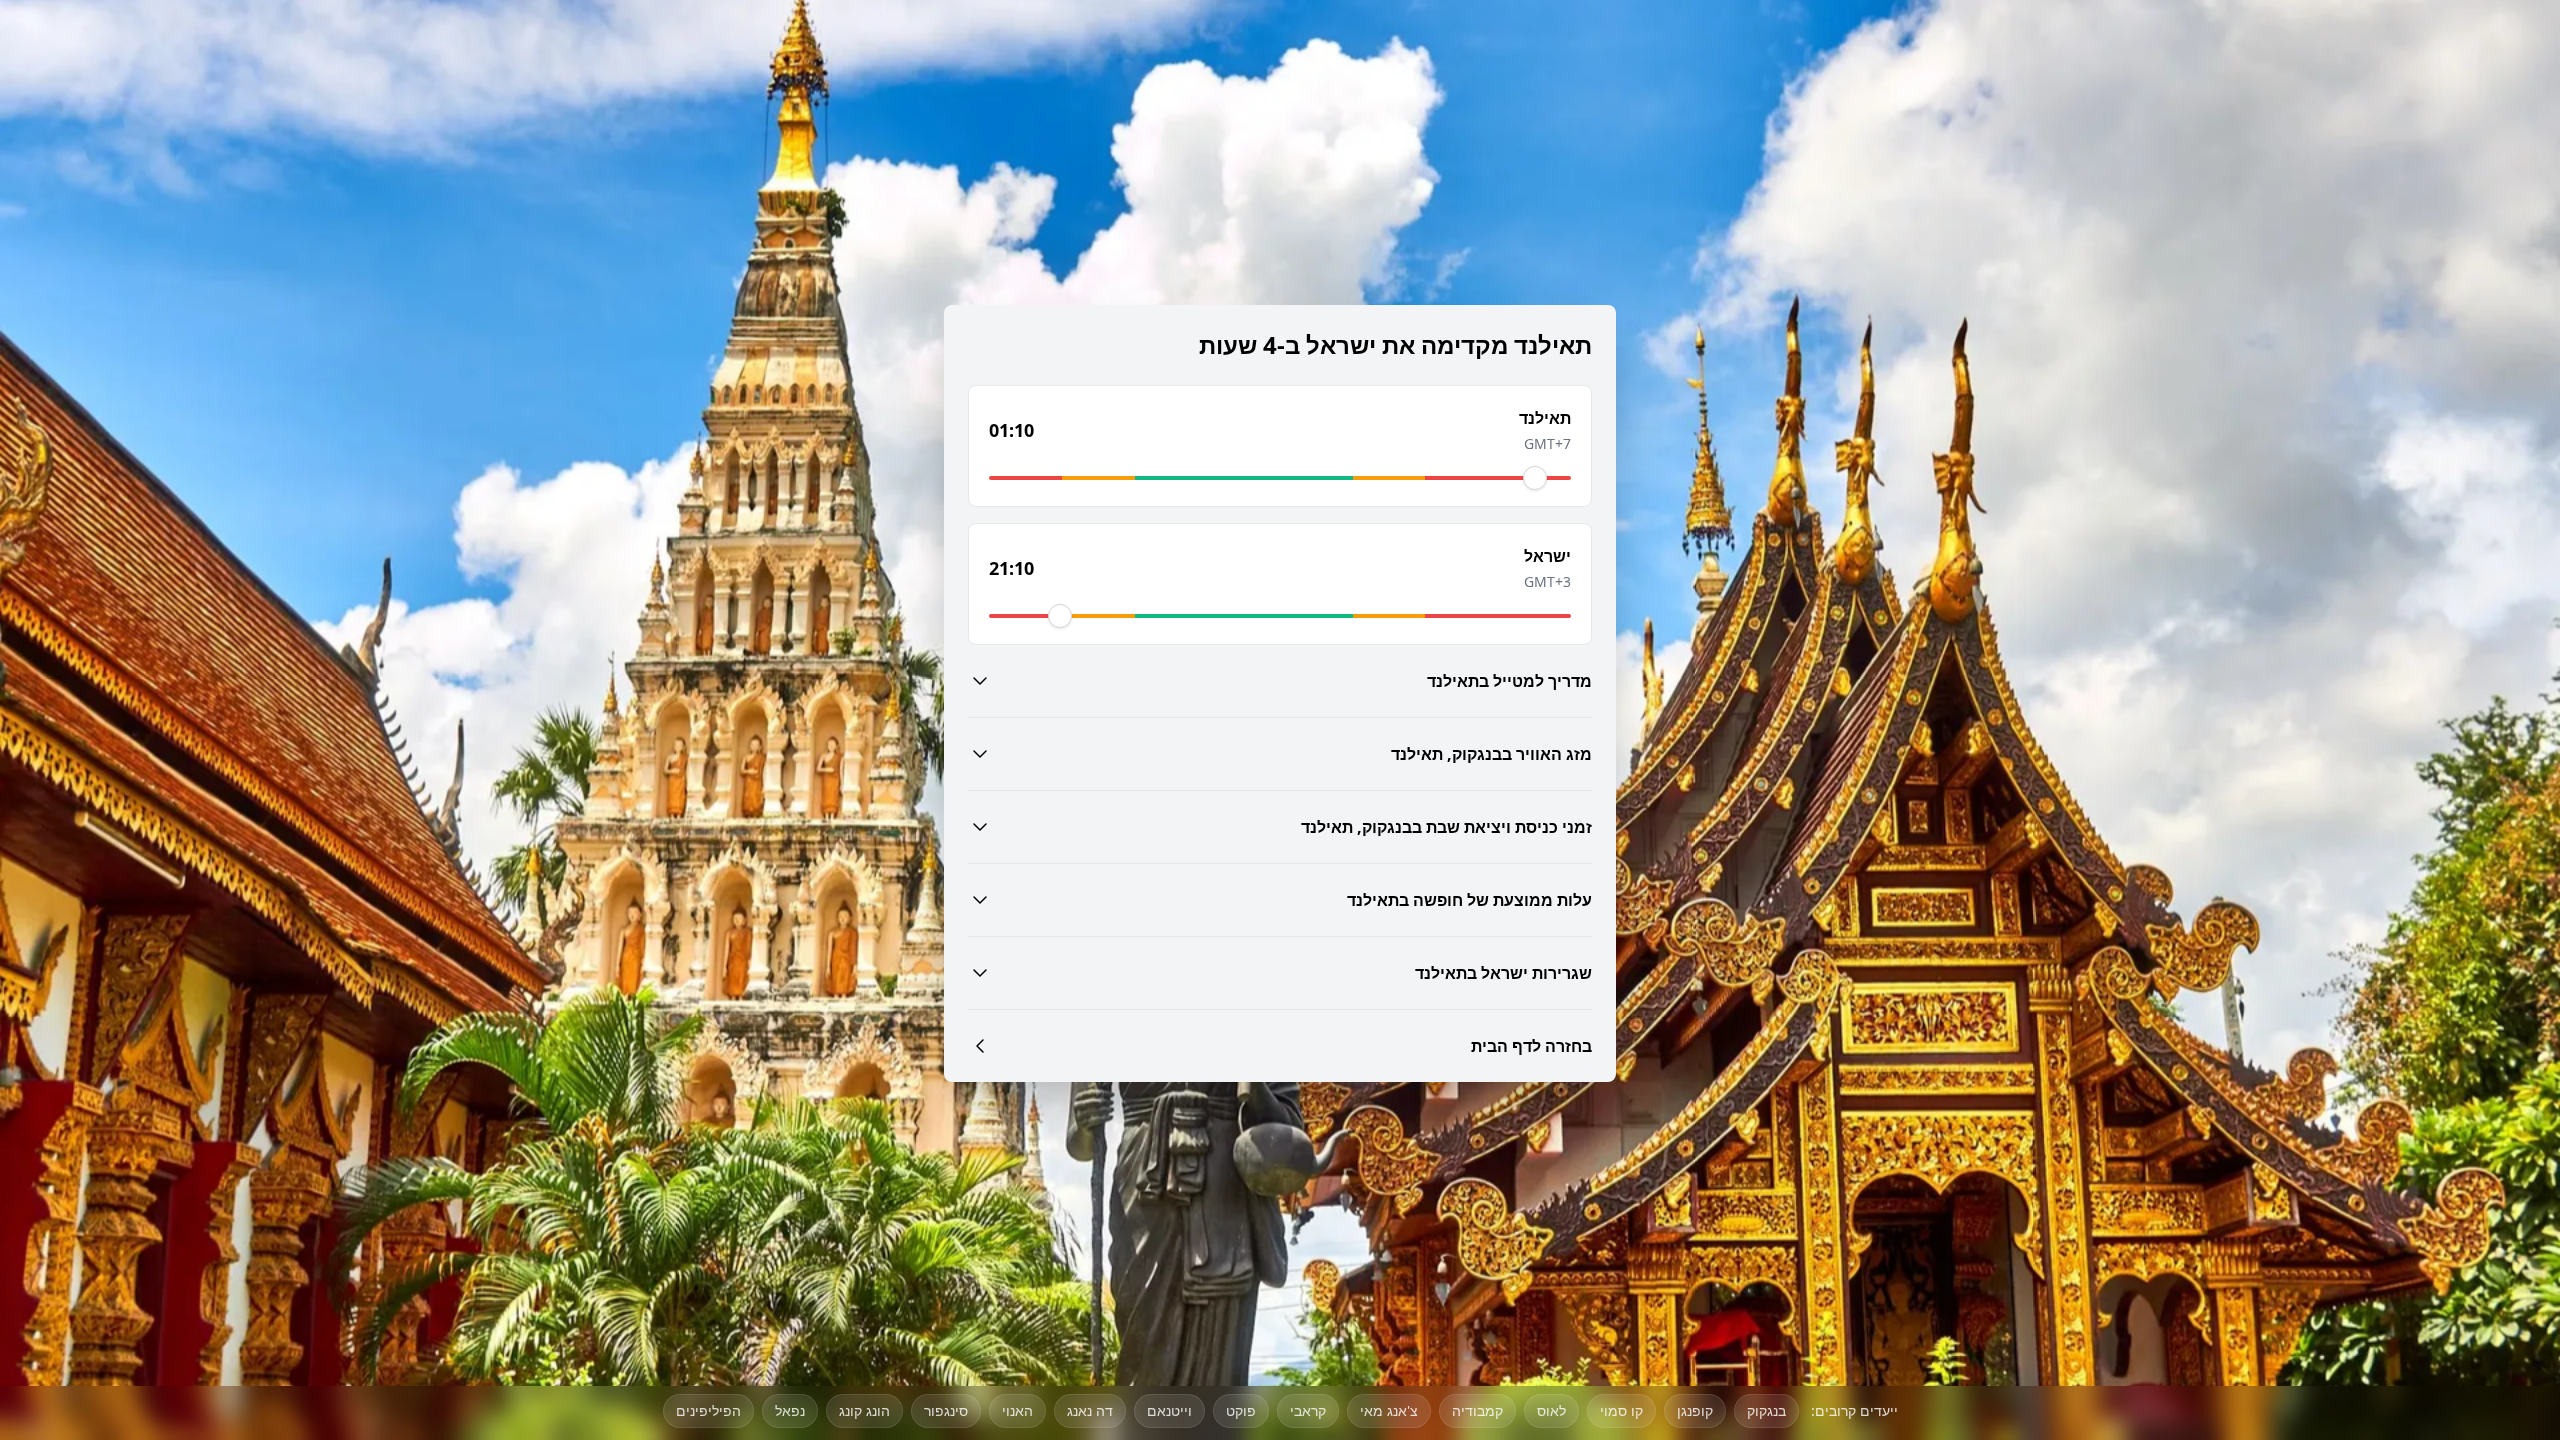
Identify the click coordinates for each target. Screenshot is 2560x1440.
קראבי (1308, 1410)
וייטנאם (1169, 1410)
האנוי (1017, 1410)
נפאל (790, 1410)
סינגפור (946, 1410)
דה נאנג (1090, 1410)
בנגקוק (1766, 1410)
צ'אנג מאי (1389, 1410)
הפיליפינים (708, 1410)
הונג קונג (864, 1410)
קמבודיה (1477, 1410)
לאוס (1551, 1410)
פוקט (1241, 1410)
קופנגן (1695, 1410)
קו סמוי (1621, 1410)
